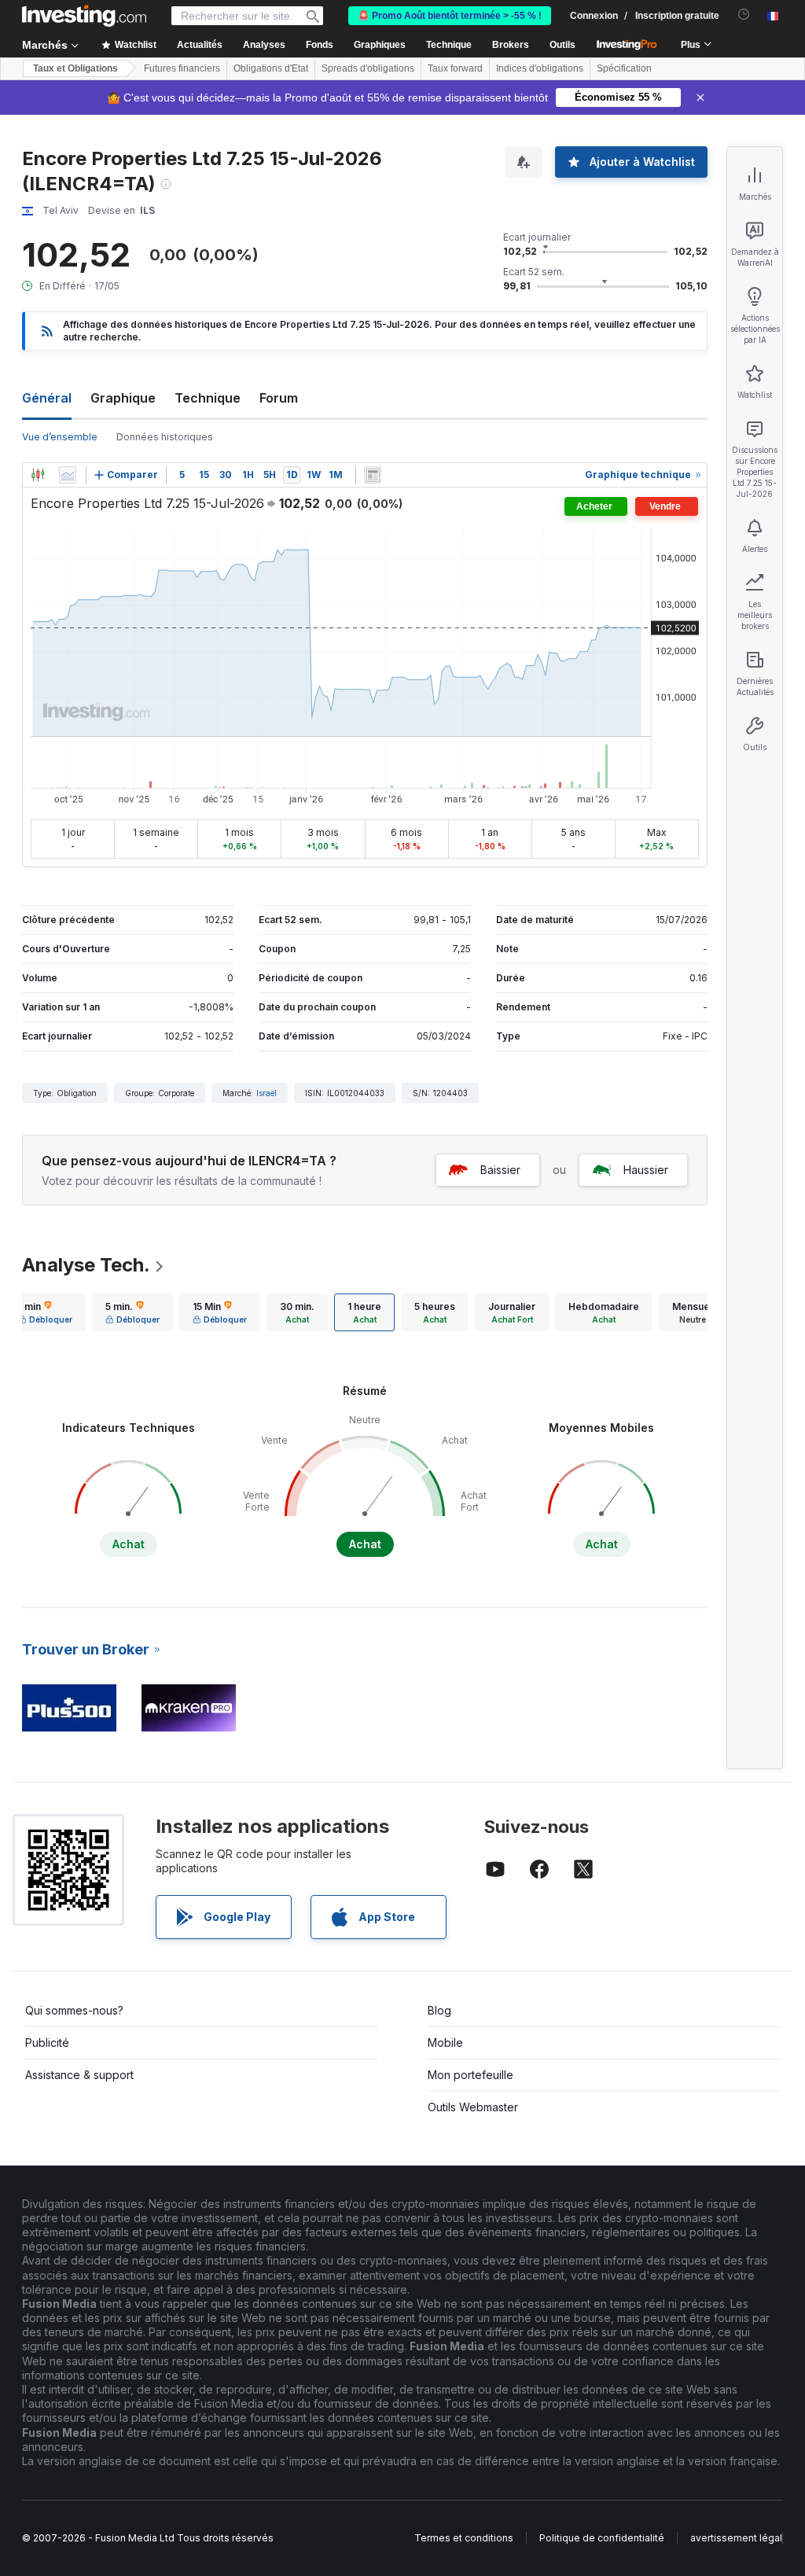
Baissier (500, 1170)
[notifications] (744, 15)
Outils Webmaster (473, 2107)
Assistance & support (79, 2075)
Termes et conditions (464, 2538)
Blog (439, 2010)
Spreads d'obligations (368, 68)
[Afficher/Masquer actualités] (373, 475)
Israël (266, 1093)
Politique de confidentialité (602, 2538)
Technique (208, 398)
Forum (279, 398)
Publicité (47, 2042)
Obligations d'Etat (271, 68)
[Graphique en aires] (68, 475)
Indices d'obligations (540, 68)
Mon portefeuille (471, 2075)
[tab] (45, 1312)
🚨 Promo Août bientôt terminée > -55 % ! (450, 16)
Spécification (624, 68)
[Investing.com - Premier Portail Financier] (84, 16)
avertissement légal (736, 2538)
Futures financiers (182, 68)
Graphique (123, 398)
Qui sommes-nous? (74, 2010)
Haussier (646, 1170)
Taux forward (455, 68)
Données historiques (165, 437)
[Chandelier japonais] (38, 475)
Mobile (445, 2042)
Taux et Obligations (75, 68)
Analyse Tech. (86, 1265)
